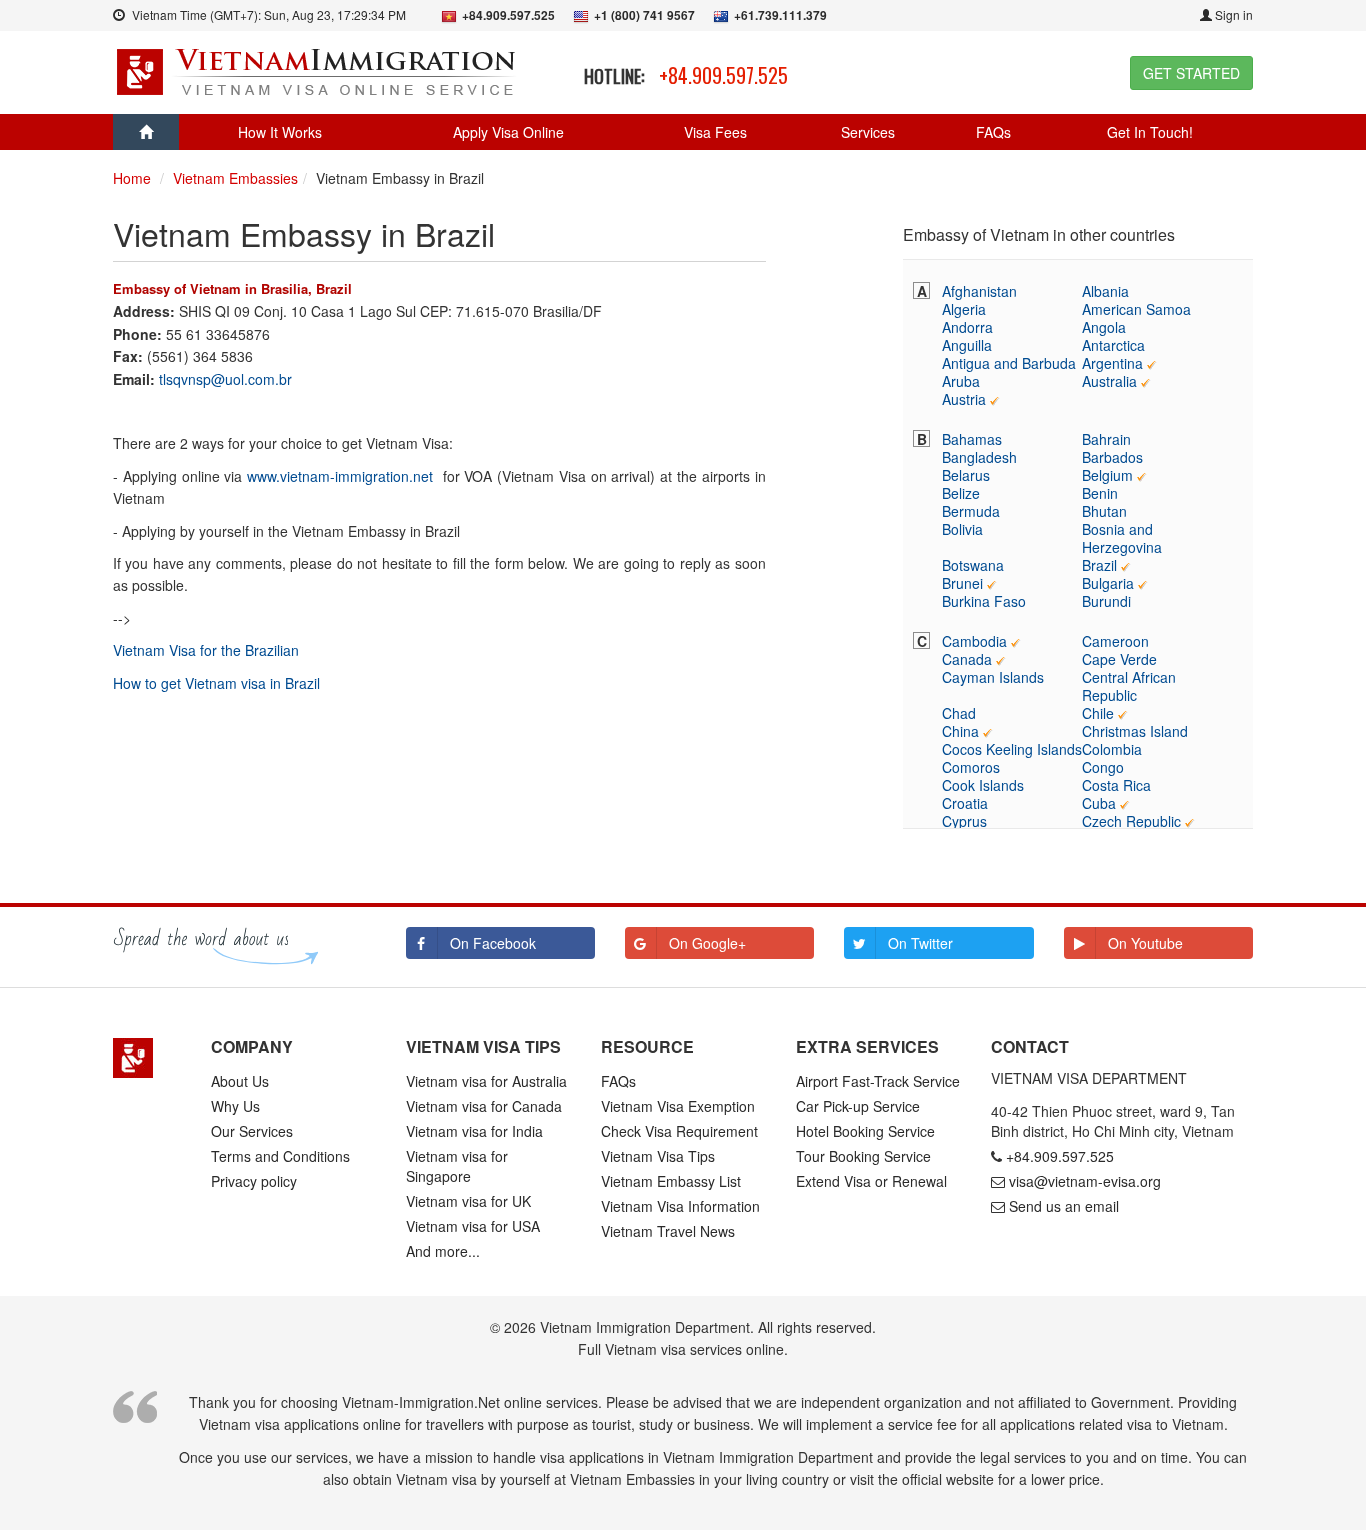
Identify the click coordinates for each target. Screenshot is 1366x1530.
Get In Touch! (1150, 132)
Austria (964, 399)
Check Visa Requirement (679, 1131)
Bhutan (1104, 511)
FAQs (993, 132)
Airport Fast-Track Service (878, 1081)
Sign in (1232, 14)
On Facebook (493, 943)
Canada (967, 659)
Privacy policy (254, 1181)
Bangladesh (979, 457)
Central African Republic (1129, 686)
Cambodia (974, 641)
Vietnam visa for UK (468, 1201)
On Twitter (920, 943)
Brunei (962, 583)
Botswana (973, 565)
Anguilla (967, 345)
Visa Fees (715, 132)
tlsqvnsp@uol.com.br (225, 379)
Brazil (1099, 565)
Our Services (252, 1131)
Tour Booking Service (863, 1156)
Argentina (1112, 363)
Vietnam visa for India (474, 1131)
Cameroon (1115, 641)
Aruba (961, 381)
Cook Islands (983, 785)
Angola (1104, 327)
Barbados (1112, 457)
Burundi (1106, 601)
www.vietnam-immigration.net (340, 476)
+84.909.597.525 (723, 75)
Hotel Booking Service (865, 1131)
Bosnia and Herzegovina (1122, 538)
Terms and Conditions (280, 1156)
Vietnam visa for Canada (484, 1106)
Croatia (965, 803)
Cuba (1099, 803)
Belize (961, 493)
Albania (1105, 291)
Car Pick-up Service (858, 1106)
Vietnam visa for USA (473, 1226)
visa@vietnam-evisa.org (1085, 1181)
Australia (1109, 381)
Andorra (967, 327)
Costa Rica (1116, 785)
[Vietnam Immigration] (147, 1058)
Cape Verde (1119, 659)
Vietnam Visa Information (680, 1206)
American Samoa (1136, 309)
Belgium (1107, 475)
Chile (1098, 713)
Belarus (966, 475)
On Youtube (1145, 943)
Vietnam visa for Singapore (457, 1166)
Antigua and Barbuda (1009, 363)
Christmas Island (1135, 731)
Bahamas (972, 439)
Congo (1103, 767)
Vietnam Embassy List (671, 1181)
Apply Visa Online (508, 132)
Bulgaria (1108, 583)
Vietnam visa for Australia (486, 1081)
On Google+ (707, 943)
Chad (959, 713)
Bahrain (1106, 439)
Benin (1100, 493)
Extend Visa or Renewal (871, 1181)
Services (868, 132)
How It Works (280, 132)
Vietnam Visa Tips (658, 1156)
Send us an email (1064, 1206)
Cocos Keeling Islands (1012, 749)
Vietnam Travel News (668, 1231)
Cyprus (964, 821)
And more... (443, 1251)
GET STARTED (1191, 73)
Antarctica (1113, 345)
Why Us (235, 1106)
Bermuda (971, 511)
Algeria (964, 309)
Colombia (1112, 749)
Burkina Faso (984, 601)
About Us (240, 1081)
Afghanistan (979, 291)
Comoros (971, 767)
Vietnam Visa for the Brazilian (206, 650)
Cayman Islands (993, 677)
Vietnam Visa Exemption (678, 1106)
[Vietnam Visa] (318, 70)
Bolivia (962, 529)
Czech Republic (1131, 821)
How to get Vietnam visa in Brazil (216, 683)
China (960, 731)
